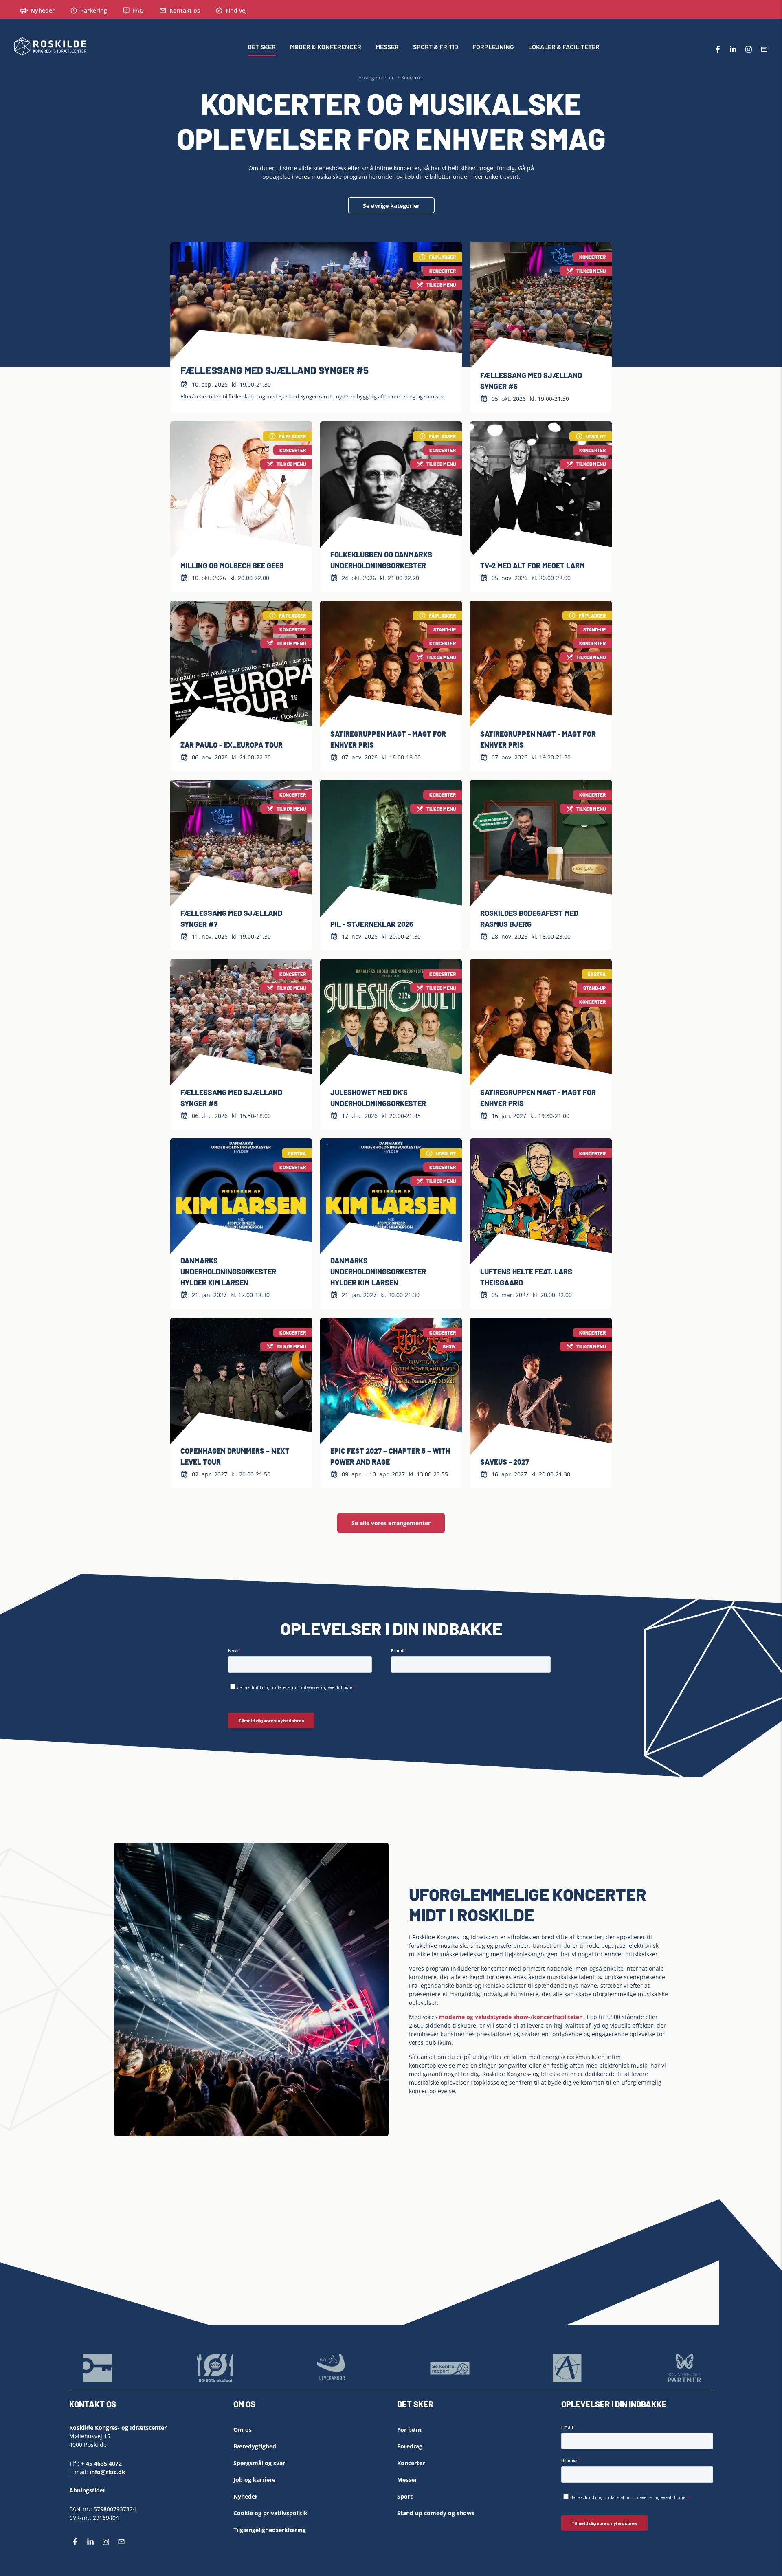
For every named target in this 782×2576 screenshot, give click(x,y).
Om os (243, 2430)
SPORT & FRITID (436, 47)
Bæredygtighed (255, 2446)
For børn (409, 2430)
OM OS (244, 2404)
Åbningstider (87, 2490)
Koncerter (411, 2463)
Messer (407, 2480)
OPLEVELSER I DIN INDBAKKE (614, 2404)
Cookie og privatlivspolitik (270, 2513)
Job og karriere (254, 2480)
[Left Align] (385, 2407)
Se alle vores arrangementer (391, 1523)
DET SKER (262, 47)
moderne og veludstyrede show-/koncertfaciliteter (510, 2017)
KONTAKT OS (93, 2404)
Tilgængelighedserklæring (270, 2530)
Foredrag (410, 2446)
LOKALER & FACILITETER (564, 47)
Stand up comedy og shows (436, 2513)
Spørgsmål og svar (259, 2463)
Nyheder (245, 2496)
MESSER (387, 47)
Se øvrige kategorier (391, 206)
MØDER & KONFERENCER (326, 47)
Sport (405, 2496)
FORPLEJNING (493, 47)
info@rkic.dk (108, 2472)
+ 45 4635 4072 (101, 2463)
